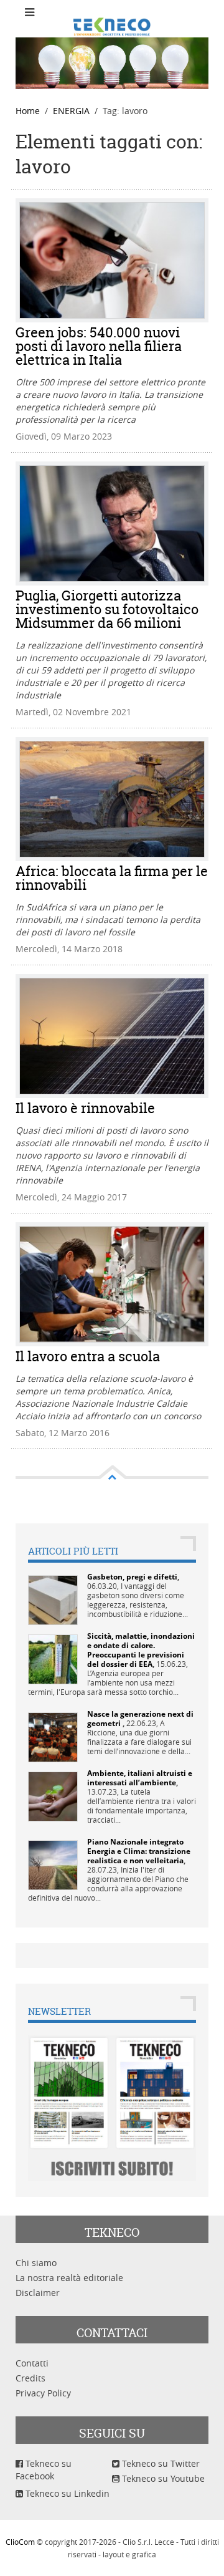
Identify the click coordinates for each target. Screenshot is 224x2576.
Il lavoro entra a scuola (88, 1356)
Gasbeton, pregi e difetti (132, 1577)
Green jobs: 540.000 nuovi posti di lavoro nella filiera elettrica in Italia (99, 346)
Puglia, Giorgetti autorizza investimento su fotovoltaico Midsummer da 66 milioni (107, 609)
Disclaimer (38, 2293)
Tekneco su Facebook (44, 2470)
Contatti (32, 2363)
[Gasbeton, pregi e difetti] (53, 1599)
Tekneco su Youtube (162, 2478)
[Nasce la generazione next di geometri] (53, 1736)
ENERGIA (71, 111)
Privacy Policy (43, 2393)
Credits (30, 2378)
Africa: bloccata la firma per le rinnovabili (112, 878)
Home (28, 111)
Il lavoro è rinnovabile (85, 1108)
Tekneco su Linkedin (66, 2493)
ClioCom (20, 2542)
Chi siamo (36, 2263)
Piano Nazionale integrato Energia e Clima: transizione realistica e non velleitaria (139, 1851)
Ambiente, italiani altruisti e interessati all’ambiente (140, 1778)
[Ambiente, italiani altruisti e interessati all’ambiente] (53, 1795)
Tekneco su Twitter (160, 2463)
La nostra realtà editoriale (69, 2278)
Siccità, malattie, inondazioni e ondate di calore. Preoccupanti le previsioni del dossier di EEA (141, 1650)
